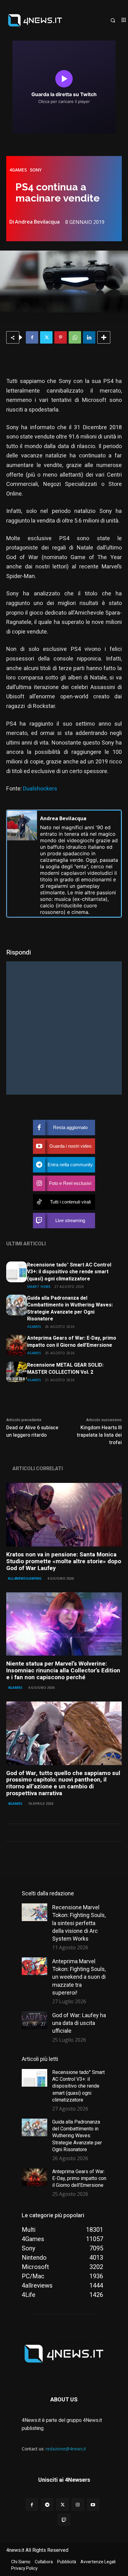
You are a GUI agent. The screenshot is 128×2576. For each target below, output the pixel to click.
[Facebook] (32, 337)
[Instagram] (78, 2505)
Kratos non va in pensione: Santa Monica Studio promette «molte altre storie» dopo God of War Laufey (64, 1561)
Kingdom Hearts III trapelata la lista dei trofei (99, 1435)
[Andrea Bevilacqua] (22, 864)
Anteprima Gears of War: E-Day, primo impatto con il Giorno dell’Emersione (72, 1341)
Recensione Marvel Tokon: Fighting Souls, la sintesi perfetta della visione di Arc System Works (79, 1923)
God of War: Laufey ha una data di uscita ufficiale (79, 2023)
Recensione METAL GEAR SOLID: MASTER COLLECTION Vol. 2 (65, 1368)
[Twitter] (46, 337)
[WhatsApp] (75, 337)
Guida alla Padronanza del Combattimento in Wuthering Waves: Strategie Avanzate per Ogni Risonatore (70, 1308)
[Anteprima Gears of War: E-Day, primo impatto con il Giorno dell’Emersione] (17, 1345)
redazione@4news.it (66, 2449)
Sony (36, 170)
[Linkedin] (89, 337)
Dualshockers (40, 789)
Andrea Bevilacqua (37, 222)
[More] (104, 337)
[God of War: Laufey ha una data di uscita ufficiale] (34, 2020)
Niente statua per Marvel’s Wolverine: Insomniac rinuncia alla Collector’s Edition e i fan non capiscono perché (63, 1671)
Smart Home (39, 1286)
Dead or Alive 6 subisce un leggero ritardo (32, 1431)
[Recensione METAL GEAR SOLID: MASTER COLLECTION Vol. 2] (17, 1372)
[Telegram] (47, 2505)
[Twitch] (64, 2520)
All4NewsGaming (25, 1578)
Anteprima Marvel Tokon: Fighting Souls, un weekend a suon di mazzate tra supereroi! (79, 1977)
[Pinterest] (61, 337)
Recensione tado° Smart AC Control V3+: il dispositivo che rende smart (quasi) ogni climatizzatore (69, 1272)
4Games (18, 170)
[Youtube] (93, 2505)
